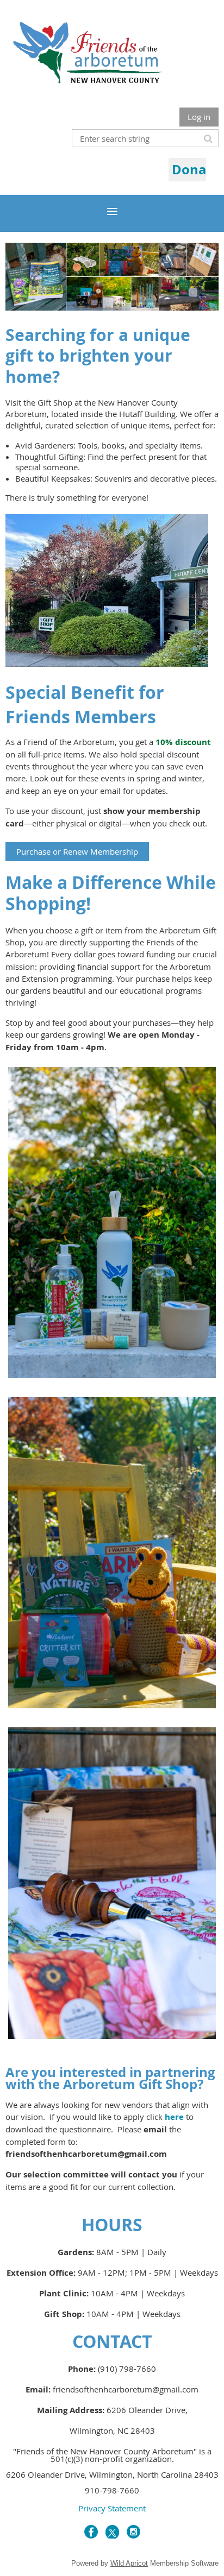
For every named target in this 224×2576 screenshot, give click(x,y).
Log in (199, 117)
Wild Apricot (129, 2563)
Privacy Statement (112, 2508)
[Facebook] (91, 2532)
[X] (112, 2532)
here (174, 2117)
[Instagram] (133, 2532)
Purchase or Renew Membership (77, 851)
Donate (196, 169)
